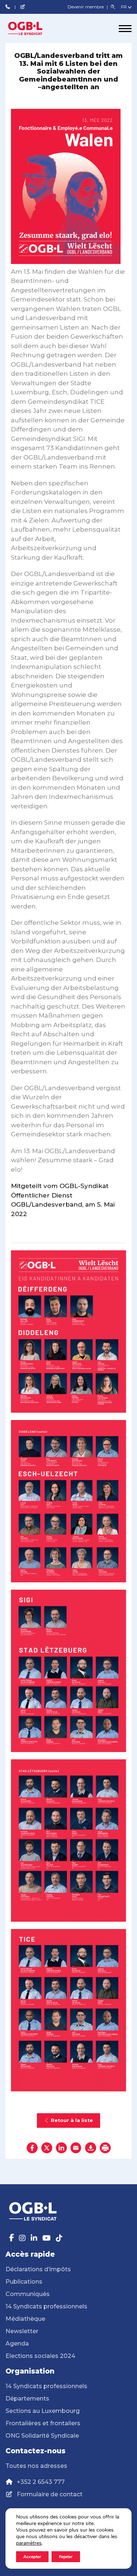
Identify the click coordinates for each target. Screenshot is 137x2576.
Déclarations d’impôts (38, 2269)
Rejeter (66, 2557)
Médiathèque (25, 2319)
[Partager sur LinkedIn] (61, 2148)
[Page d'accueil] (33, 28)
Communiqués (28, 2294)
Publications (24, 2282)
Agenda (17, 2344)
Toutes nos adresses (36, 2466)
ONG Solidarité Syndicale (42, 2436)
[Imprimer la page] (105, 2148)
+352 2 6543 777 (41, 2482)
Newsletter (22, 2331)
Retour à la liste (72, 2120)
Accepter (32, 2557)
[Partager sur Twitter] (47, 2148)
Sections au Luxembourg (43, 2411)
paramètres (29, 2543)
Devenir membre (86, 7)
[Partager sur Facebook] (32, 2148)
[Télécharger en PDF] (91, 2148)
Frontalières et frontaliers (43, 2423)
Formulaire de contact (50, 2494)
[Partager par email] (76, 2148)
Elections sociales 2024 (40, 2356)
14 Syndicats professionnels (46, 2306)
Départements (27, 2399)
